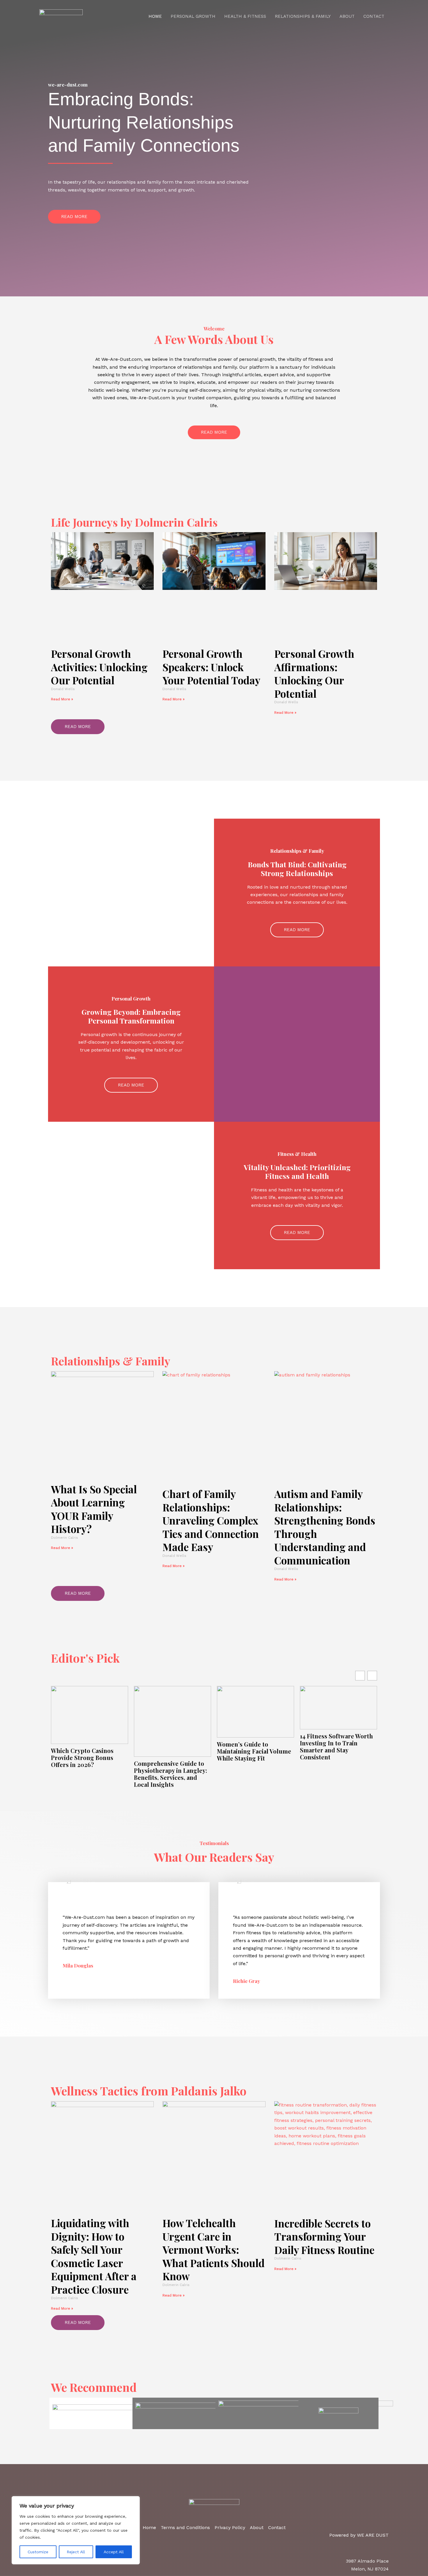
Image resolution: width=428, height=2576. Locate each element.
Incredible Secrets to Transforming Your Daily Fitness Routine (324, 2236)
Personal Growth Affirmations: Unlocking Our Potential (314, 674)
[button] (372, 1676)
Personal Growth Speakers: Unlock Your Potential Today (211, 667)
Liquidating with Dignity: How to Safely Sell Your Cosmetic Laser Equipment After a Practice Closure (94, 2256)
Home (155, 16)
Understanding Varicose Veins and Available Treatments (334, 1743)
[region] (76, 2530)
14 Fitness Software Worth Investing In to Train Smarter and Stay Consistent (253, 1747)
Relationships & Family (303, 16)
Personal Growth (193, 16)
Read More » (62, 699)
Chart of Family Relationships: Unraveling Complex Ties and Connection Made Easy (211, 1520)
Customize (38, 2552)
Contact (374, 16)
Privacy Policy (230, 2527)
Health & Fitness (245, 16)
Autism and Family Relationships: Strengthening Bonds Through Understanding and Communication (325, 1527)
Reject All (76, 2552)
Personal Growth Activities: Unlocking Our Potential (99, 667)
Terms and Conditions (185, 2527)
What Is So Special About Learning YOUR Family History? (94, 1509)
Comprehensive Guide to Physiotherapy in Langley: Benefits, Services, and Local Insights (87, 1774)
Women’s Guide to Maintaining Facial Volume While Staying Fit (171, 1751)
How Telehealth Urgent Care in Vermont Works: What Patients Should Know (214, 2249)
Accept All (114, 2552)
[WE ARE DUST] (61, 16)
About (347, 16)
